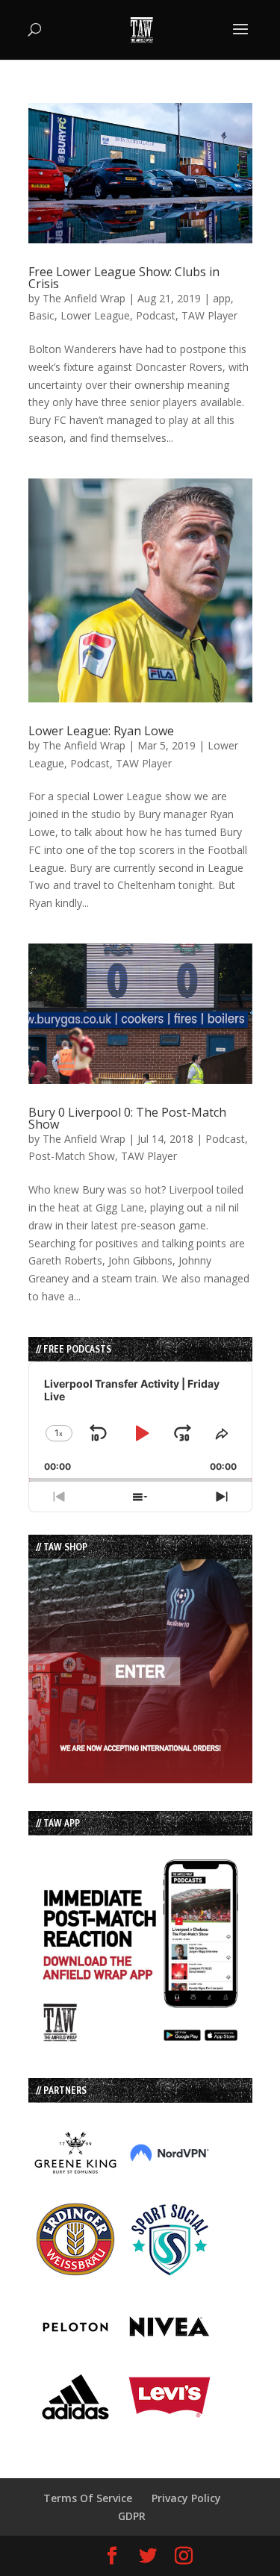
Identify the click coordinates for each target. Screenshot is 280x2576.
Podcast (156, 315)
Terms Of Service (88, 2498)
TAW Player (209, 315)
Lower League (95, 315)
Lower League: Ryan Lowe (101, 731)
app (222, 298)
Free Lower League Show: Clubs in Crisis (124, 278)
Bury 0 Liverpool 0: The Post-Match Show (127, 1118)
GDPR (132, 2516)
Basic (41, 315)
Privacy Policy (186, 2498)
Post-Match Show (72, 1156)
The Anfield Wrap (84, 298)
